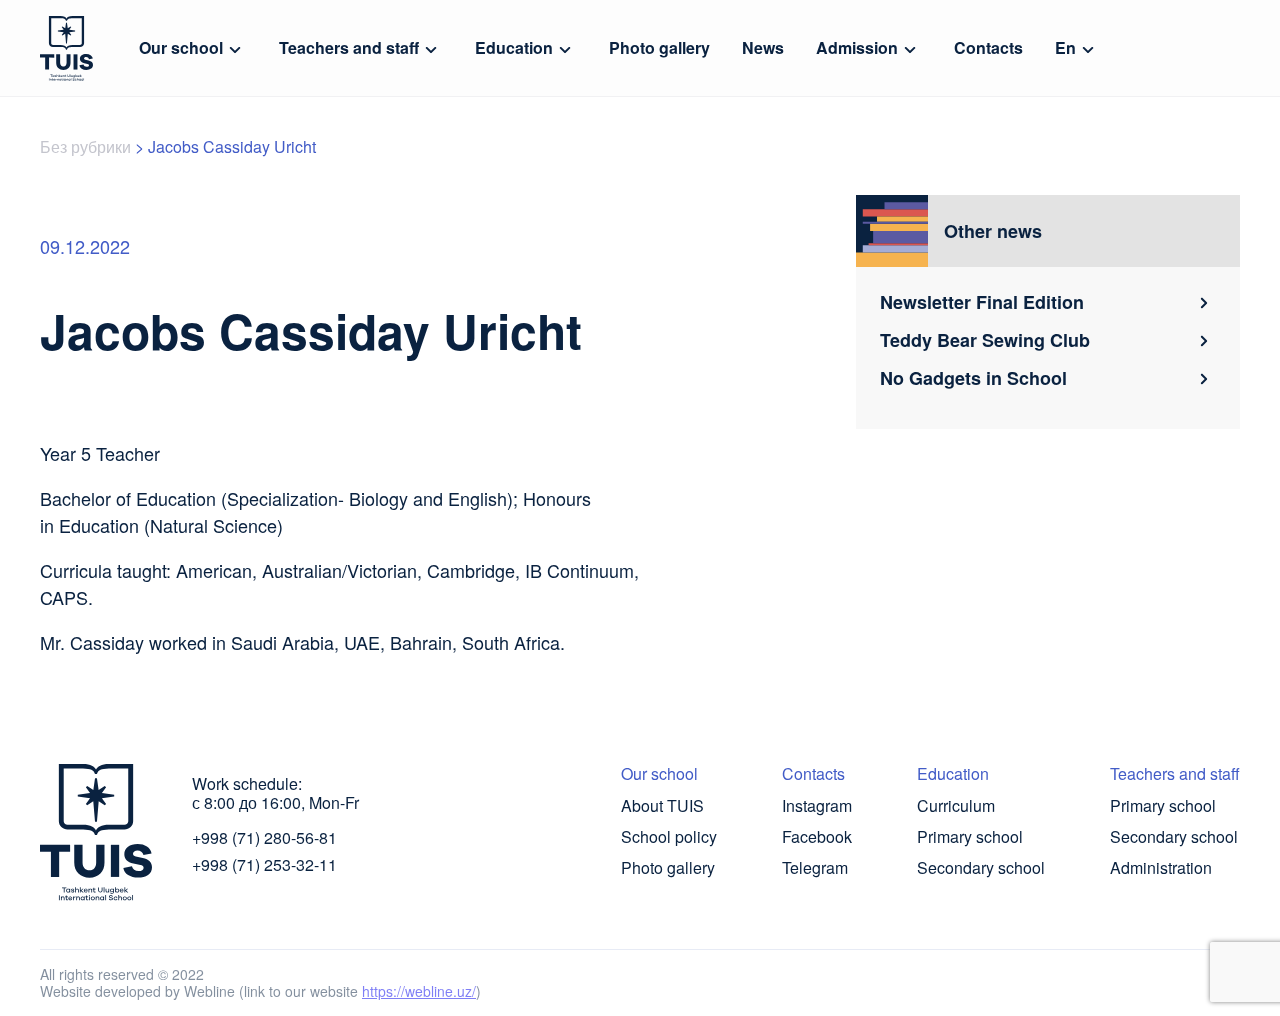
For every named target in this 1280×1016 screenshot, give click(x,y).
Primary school (972, 836)
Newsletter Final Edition (982, 302)
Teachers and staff (349, 47)
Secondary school (981, 867)
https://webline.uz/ (419, 991)
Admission (857, 47)
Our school (181, 47)
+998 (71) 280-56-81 (264, 837)
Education (514, 47)
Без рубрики (85, 146)
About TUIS (662, 805)
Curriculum (956, 805)
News (763, 47)
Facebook (817, 836)
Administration (1161, 867)
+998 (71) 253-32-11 (264, 864)
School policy (669, 836)
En (1065, 47)
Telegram (815, 867)
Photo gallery (659, 47)
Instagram (817, 805)
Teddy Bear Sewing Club (985, 340)
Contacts (988, 47)
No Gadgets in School (973, 378)
